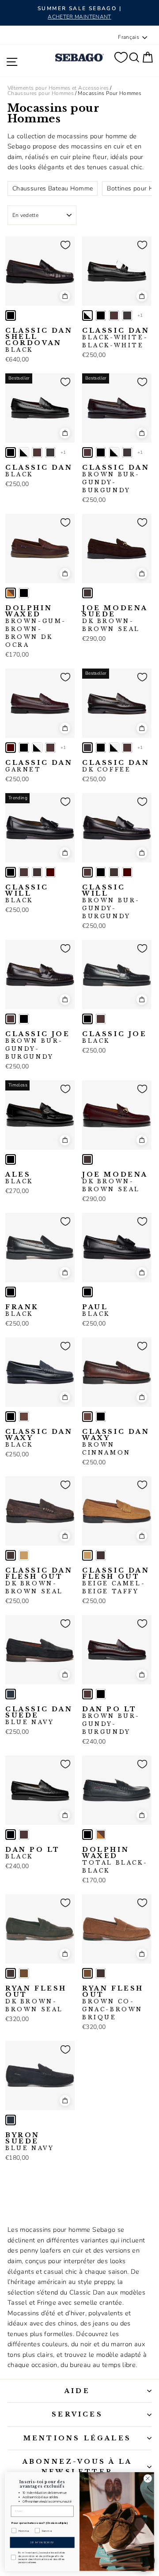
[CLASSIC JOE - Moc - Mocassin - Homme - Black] (24, 1019)
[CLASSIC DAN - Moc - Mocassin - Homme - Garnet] (11, 748)
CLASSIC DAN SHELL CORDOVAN (39, 340)
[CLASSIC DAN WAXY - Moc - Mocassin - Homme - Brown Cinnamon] (24, 1417)
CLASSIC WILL (27, 894)
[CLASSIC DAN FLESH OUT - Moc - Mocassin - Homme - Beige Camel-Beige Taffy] (24, 1555)
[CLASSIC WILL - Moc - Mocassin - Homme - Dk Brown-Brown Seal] (37, 872)
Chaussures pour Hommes (41, 93)
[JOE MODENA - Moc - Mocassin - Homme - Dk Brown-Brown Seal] (87, 1159)
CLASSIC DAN (116, 338)
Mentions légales (77, 2438)
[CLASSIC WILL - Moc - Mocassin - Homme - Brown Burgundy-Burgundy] (24, 872)
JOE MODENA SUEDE (115, 619)
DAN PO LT (110, 1721)
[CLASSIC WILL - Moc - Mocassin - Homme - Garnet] (50, 872)
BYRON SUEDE (30, 2142)
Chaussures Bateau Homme (53, 188)
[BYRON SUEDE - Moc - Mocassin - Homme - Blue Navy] (11, 2120)
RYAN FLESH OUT (36, 1999)
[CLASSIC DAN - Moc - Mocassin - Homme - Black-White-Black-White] (87, 315)
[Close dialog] (148, 2478)
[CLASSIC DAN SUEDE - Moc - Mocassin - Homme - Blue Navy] (11, 1694)
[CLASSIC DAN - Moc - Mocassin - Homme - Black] (101, 315)
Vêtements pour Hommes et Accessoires (58, 88)
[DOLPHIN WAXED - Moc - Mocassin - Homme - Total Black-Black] (24, 593)
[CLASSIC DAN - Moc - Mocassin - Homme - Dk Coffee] (127, 315)
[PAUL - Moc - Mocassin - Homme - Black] (87, 1292)
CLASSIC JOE (38, 1045)
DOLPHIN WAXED (36, 627)
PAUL (96, 1311)
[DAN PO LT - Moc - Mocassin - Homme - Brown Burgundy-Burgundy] (87, 1694)
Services (77, 2414)
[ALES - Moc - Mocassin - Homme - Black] (11, 1159)
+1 (140, 315)
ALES (19, 1178)
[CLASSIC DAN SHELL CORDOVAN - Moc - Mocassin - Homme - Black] (11, 315)
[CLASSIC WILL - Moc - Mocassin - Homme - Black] (11, 872)
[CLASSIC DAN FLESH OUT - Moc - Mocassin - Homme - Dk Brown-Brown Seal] (11, 1555)
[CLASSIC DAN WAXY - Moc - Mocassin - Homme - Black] (11, 1417)
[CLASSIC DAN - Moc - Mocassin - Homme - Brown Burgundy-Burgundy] (114, 315)
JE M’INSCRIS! (42, 2542)
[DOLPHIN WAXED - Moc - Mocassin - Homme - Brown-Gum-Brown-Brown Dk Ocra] (11, 593)
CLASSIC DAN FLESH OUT (39, 1581)
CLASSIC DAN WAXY (39, 1438)
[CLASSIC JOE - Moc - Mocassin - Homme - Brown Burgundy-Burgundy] (11, 1019)
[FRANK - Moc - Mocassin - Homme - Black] (11, 1292)
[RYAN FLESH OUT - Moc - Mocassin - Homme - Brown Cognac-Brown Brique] (24, 1973)
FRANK (22, 1311)
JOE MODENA (115, 1182)
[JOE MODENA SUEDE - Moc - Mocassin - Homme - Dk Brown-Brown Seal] (87, 593)
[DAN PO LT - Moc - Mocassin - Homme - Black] (101, 1694)
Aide (77, 2391)
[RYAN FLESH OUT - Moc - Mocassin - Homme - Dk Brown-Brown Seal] (11, 1973)
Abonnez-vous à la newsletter (77, 2466)
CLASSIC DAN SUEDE (39, 1716)
